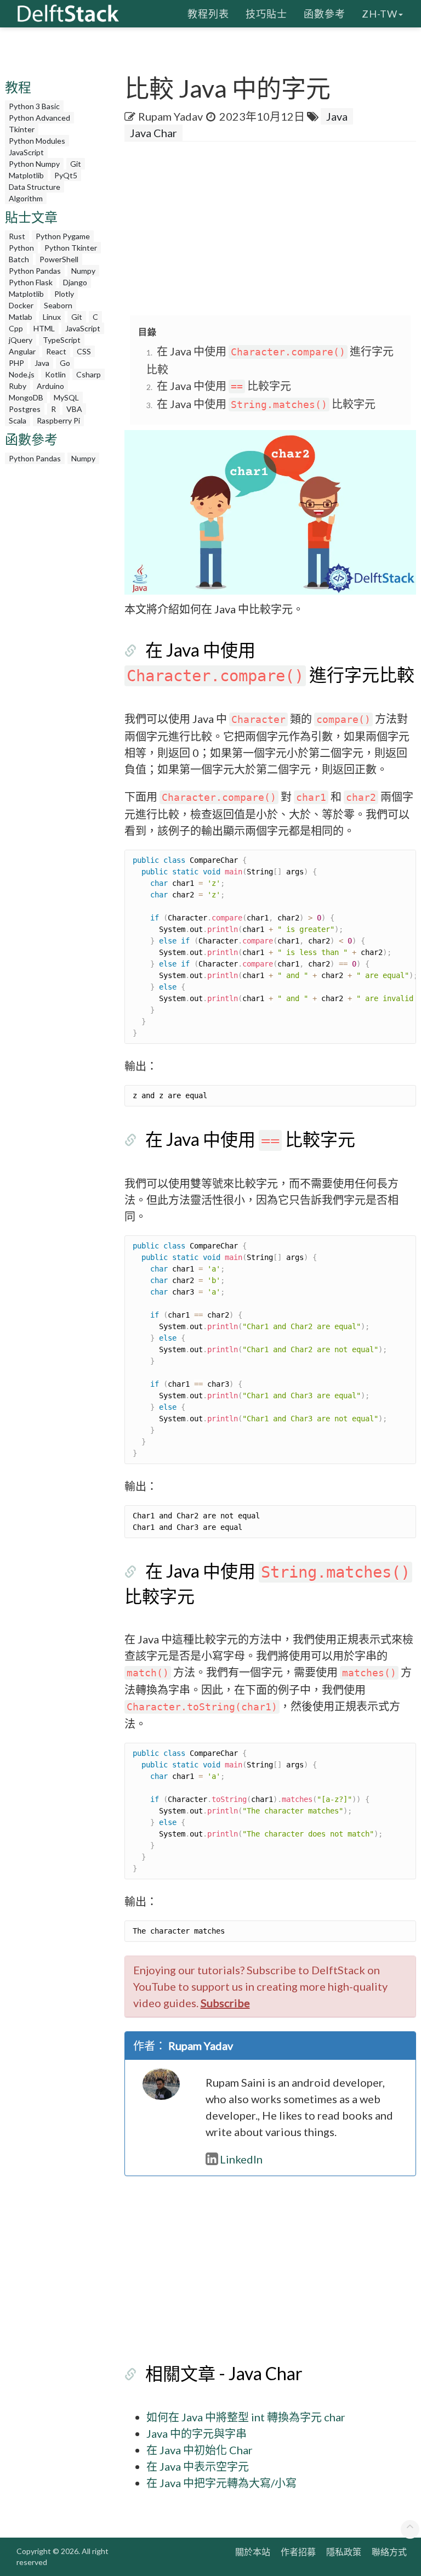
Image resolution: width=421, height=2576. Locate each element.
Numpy (83, 271)
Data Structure (35, 187)
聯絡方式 (389, 2552)
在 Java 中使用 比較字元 (224, 386)
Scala (18, 420)
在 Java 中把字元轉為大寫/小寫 (221, 2483)
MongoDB (26, 397)
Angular (22, 351)
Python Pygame (63, 236)
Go (65, 363)
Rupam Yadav (170, 116)
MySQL (66, 397)
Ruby (18, 386)
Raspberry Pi (58, 420)
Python (21, 248)
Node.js (22, 374)
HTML (44, 328)
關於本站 (253, 2552)
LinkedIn (241, 2159)
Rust (17, 236)
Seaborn (58, 305)
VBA (74, 409)
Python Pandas (35, 271)
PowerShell (59, 259)
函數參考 (325, 14)
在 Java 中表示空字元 (198, 2466)
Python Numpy (34, 164)
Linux (52, 317)
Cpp (16, 328)
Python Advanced (39, 118)
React (56, 351)
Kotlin (55, 374)
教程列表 (208, 14)
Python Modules (37, 141)
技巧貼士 (266, 14)
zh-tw (380, 14)
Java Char (153, 133)
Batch (19, 259)
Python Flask (31, 282)
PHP (16, 363)
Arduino (50, 386)
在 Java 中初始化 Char (200, 2450)
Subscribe (225, 2003)
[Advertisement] (273, 229)
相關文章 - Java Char (224, 2373)
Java (42, 363)
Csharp (89, 374)
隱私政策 (344, 2552)
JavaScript (26, 152)
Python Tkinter (71, 248)
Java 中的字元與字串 (197, 2433)
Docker (21, 305)
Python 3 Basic (34, 106)
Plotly (64, 294)
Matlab (21, 317)
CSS (84, 351)
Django (75, 282)
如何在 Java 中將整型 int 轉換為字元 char (246, 2417)
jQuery (21, 340)
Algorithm (26, 198)
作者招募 (298, 2552)
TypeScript (62, 340)
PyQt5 (66, 175)
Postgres (25, 409)
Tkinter (22, 129)
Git (76, 164)
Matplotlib (26, 175)
